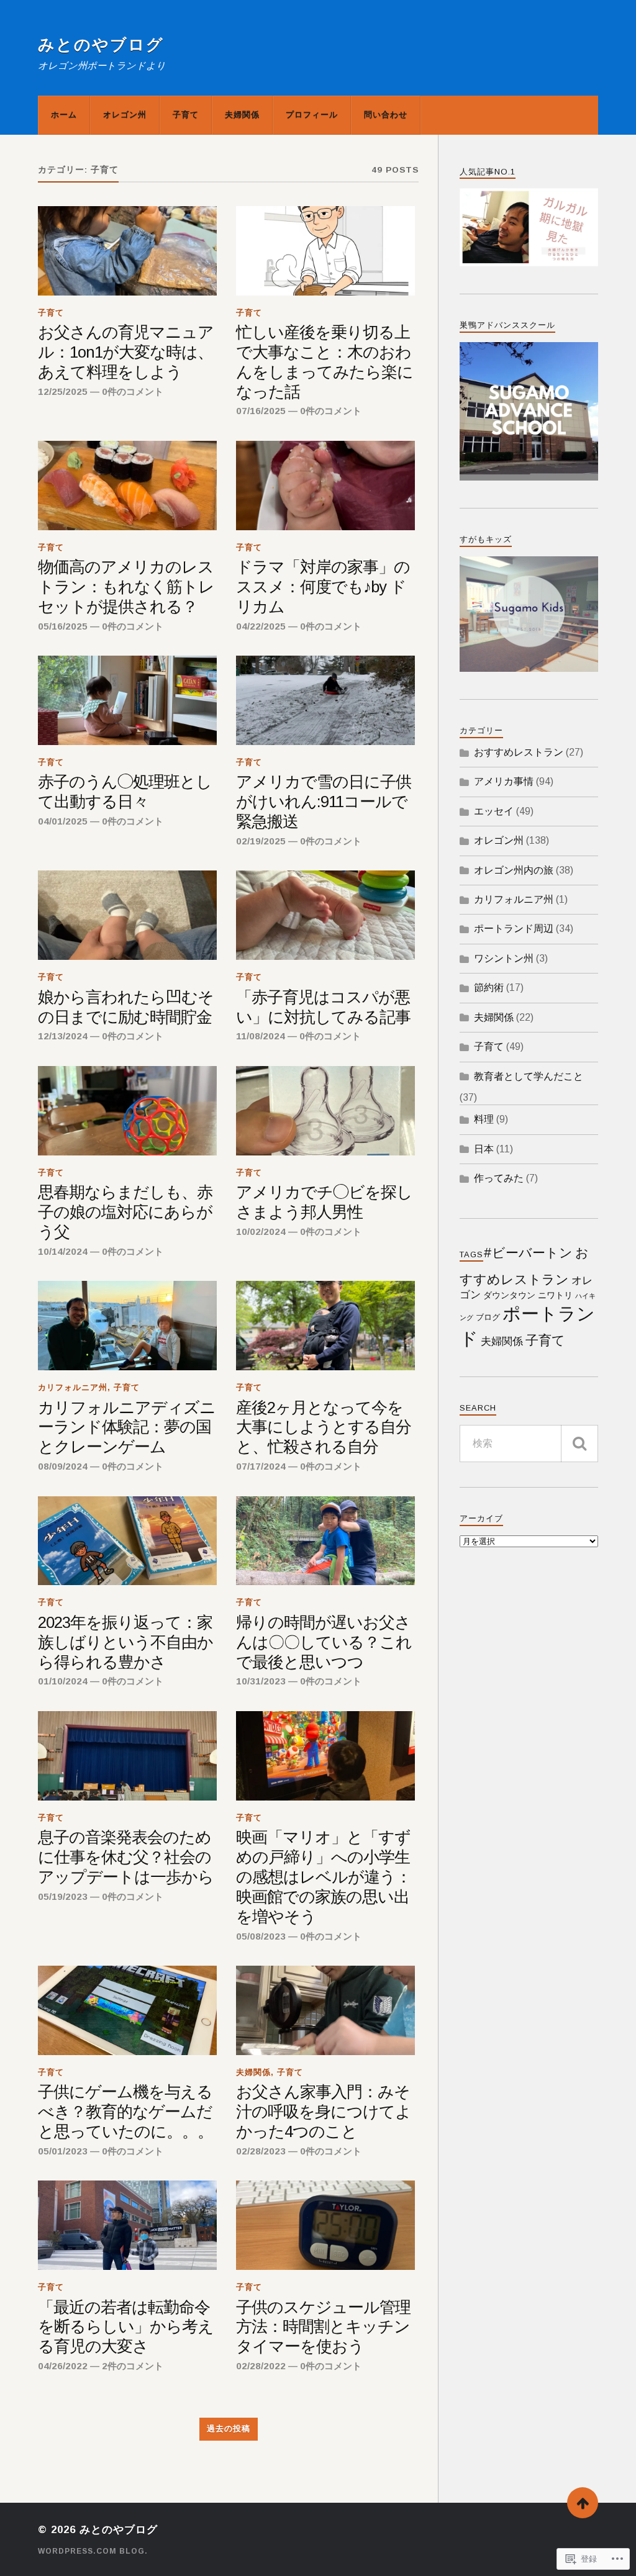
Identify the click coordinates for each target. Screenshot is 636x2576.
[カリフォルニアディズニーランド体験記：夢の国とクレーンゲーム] (127, 1326)
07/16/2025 (261, 411)
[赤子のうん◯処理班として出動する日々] (127, 700)
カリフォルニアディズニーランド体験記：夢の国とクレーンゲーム (127, 1427)
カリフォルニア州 (73, 1387)
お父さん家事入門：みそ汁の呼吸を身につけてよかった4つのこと (324, 2112)
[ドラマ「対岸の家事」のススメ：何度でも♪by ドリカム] (325, 486)
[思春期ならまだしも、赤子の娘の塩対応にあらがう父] (127, 1111)
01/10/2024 (63, 1681)
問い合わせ (386, 115)
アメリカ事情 (504, 781)
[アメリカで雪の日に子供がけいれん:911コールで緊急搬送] (325, 700)
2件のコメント (133, 2366)
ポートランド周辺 (514, 929)
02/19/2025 (261, 841)
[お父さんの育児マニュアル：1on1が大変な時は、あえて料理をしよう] (127, 251)
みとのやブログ (101, 45)
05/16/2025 (63, 626)
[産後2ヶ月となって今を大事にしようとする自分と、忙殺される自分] (325, 1326)
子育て (186, 115)
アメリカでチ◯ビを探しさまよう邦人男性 (324, 1202)
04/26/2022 (63, 2366)
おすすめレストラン (519, 752)
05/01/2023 (63, 2151)
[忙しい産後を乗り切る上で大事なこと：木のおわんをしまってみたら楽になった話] (325, 251)
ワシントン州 (504, 958)
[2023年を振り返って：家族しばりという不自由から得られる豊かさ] (127, 1541)
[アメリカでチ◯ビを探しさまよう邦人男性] (325, 1111)
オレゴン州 (125, 115)
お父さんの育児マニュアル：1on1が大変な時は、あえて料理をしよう (126, 352)
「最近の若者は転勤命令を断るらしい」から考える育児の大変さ (126, 2327)
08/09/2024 (63, 1466)
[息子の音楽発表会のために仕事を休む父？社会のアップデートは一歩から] (127, 1756)
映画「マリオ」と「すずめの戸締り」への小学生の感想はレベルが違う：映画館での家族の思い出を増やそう (324, 1877)
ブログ (488, 1317)
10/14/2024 (63, 1251)
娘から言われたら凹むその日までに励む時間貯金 (126, 1007)
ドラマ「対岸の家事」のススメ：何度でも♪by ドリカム (323, 587)
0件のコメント (133, 391)
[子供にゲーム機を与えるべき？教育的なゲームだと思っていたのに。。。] (127, 2010)
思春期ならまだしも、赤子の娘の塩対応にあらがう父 (125, 1212)
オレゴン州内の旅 (514, 870)
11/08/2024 (261, 1036)
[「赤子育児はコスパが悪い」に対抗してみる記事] (325, 915)
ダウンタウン (509, 1295)
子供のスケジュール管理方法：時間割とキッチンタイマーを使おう (323, 2327)
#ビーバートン (528, 1253)
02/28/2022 (261, 2366)
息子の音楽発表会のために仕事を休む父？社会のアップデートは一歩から (126, 1857)
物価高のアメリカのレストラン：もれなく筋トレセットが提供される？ (126, 587)
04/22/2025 (261, 626)
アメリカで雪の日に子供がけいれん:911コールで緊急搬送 (324, 802)
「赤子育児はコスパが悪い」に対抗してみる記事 (323, 1007)
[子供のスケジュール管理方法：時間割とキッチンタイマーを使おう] (325, 2225)
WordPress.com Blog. (93, 2551)
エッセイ (494, 811)
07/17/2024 (261, 1466)
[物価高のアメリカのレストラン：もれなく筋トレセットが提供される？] (127, 486)
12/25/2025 (63, 391)
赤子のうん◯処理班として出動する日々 (125, 792)
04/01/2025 (63, 821)
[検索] (579, 1444)
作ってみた (499, 1178)
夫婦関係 (242, 115)
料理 (484, 1119)
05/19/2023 (63, 1896)
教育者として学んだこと (529, 1076)
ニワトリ (555, 1295)
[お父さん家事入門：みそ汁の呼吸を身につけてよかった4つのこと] (325, 2010)
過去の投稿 (229, 2429)
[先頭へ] (583, 2503)
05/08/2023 (261, 1936)
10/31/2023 (261, 1681)
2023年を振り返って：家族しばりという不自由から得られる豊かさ (125, 1642)
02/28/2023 (261, 2151)
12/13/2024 (63, 1036)
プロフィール (312, 115)
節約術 (489, 987)
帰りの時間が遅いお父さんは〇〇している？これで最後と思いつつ (324, 1642)
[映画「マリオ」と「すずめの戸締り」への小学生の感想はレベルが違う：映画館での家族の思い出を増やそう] (325, 1756)
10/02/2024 (261, 1232)
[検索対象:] (529, 1444)
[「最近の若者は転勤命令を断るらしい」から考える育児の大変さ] (127, 2225)
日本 (484, 1149)
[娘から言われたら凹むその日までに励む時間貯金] (127, 915)
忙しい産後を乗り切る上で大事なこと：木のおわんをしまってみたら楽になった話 (325, 362)
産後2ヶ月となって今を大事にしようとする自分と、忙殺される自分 (324, 1427)
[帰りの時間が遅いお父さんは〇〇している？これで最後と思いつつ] (325, 1541)
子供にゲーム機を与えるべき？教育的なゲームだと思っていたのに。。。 (125, 2112)
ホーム (64, 115)
